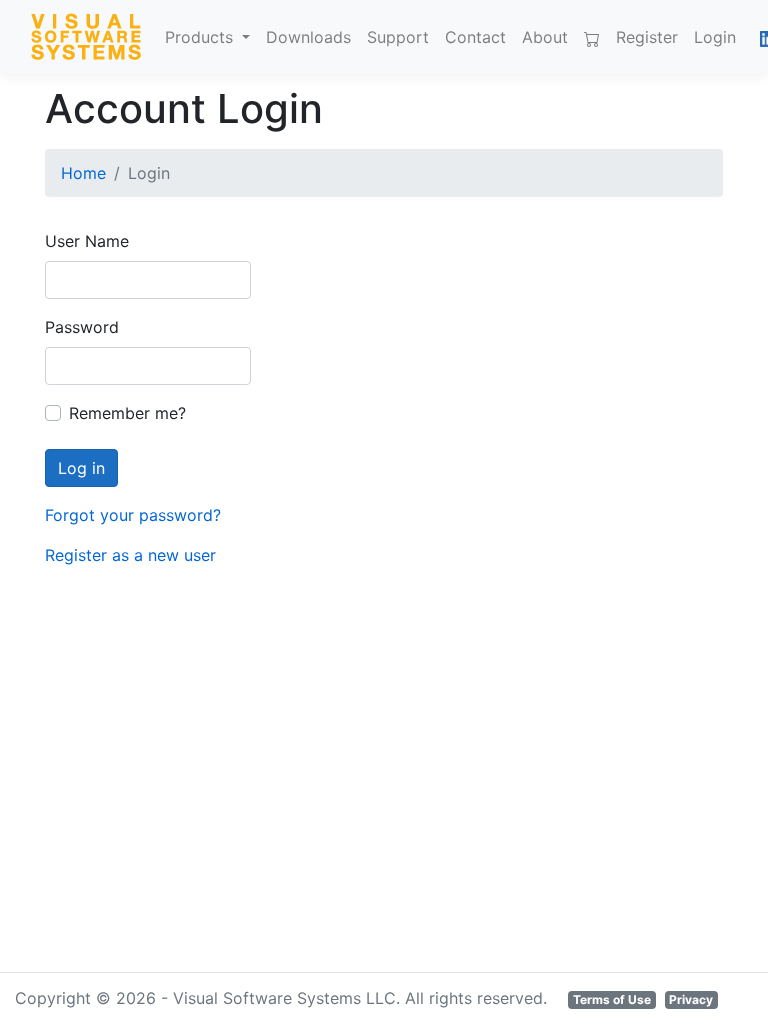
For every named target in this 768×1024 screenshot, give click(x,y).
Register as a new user (130, 555)
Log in (81, 468)
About (545, 37)
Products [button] (201, 37)
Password (82, 327)
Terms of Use (612, 999)
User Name (87, 241)
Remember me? (127, 413)
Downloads (308, 37)
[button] (748, 37)
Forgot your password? (133, 515)
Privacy (691, 999)
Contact (475, 37)
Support (398, 37)
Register (647, 37)
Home (83, 173)
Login (715, 37)
